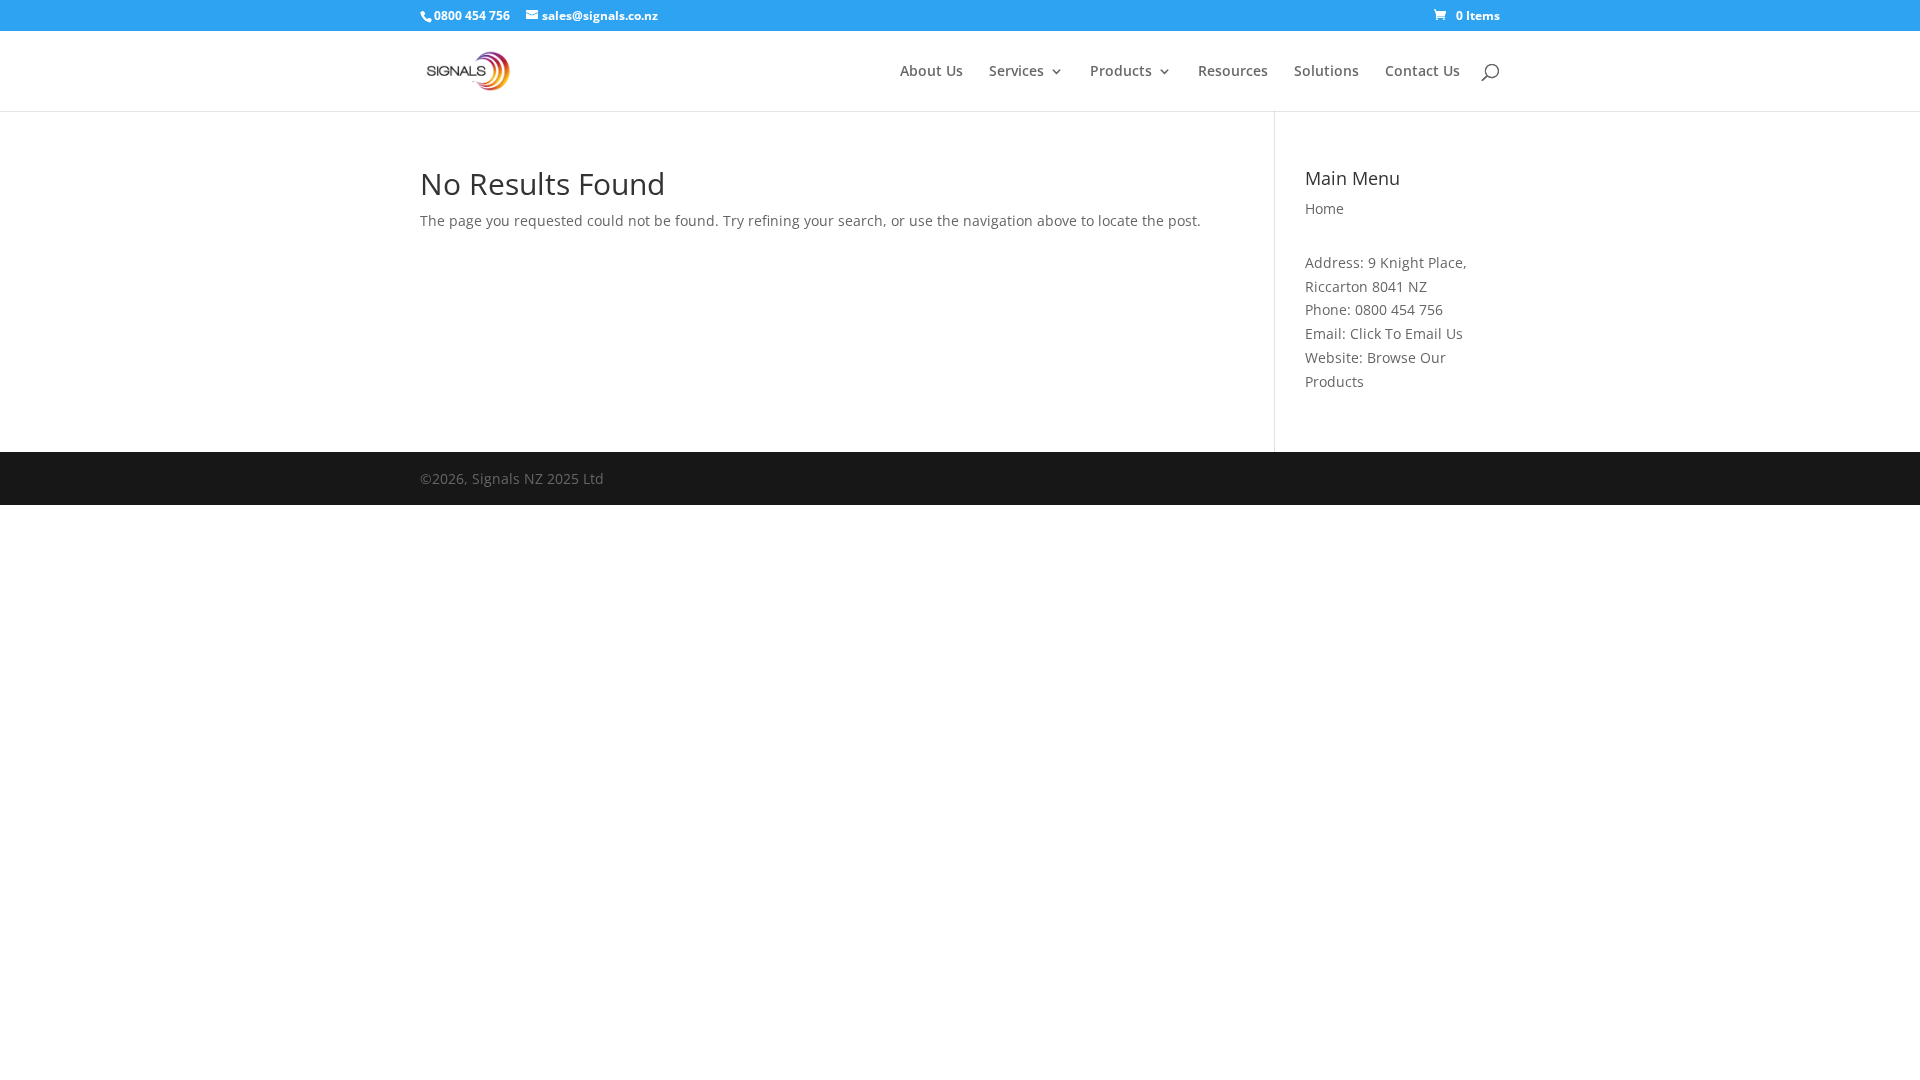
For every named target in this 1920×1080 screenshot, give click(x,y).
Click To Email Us (1406, 333)
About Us (931, 72)
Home (1324, 208)
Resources (1233, 72)
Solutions (1326, 72)
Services (1016, 72)
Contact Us (1422, 72)
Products (1121, 72)
